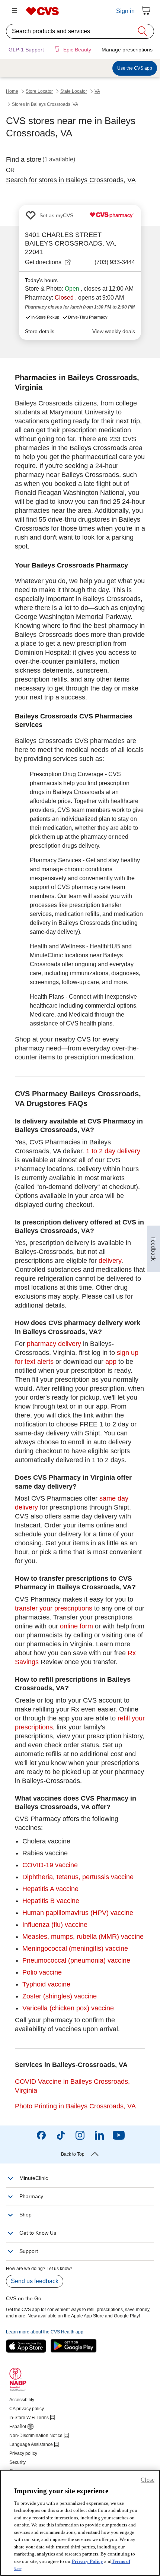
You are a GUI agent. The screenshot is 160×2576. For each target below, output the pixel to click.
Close (148, 2480)
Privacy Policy (87, 2561)
